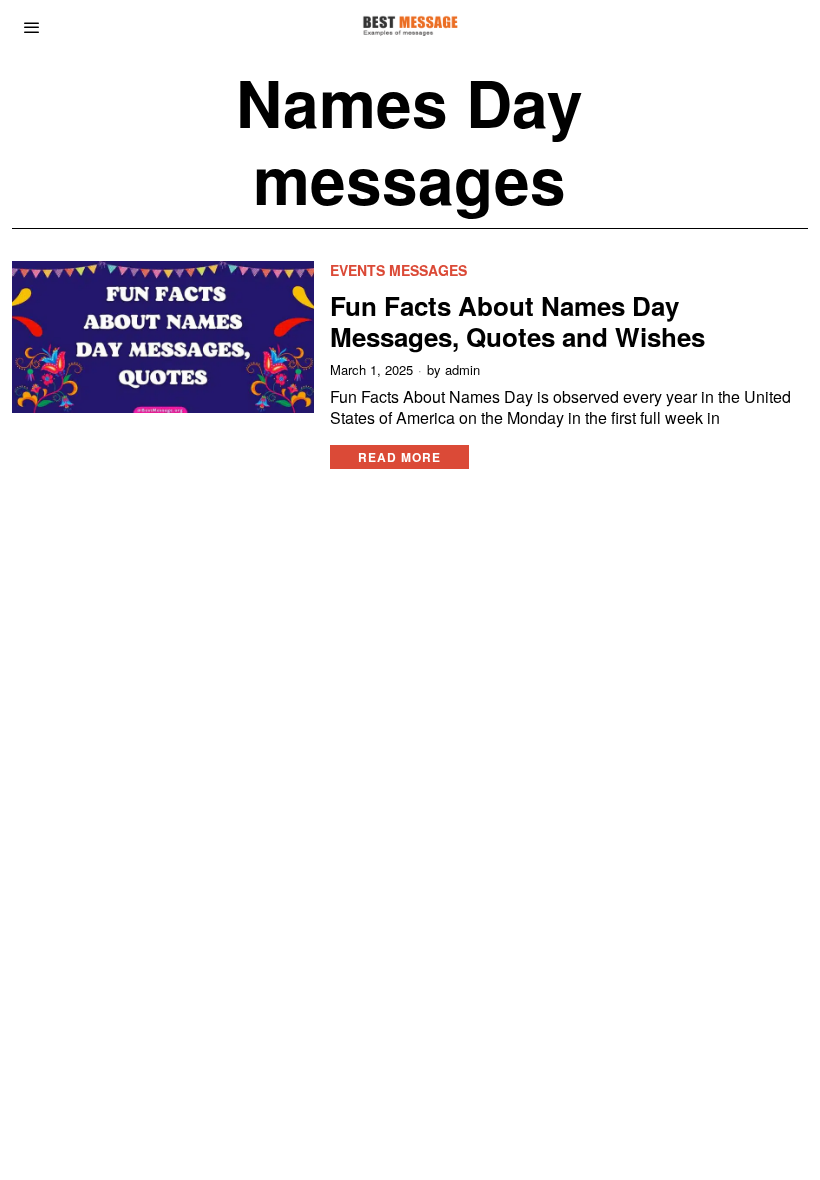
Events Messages (398, 270)
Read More (399, 457)
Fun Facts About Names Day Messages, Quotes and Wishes (517, 321)
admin (462, 370)
